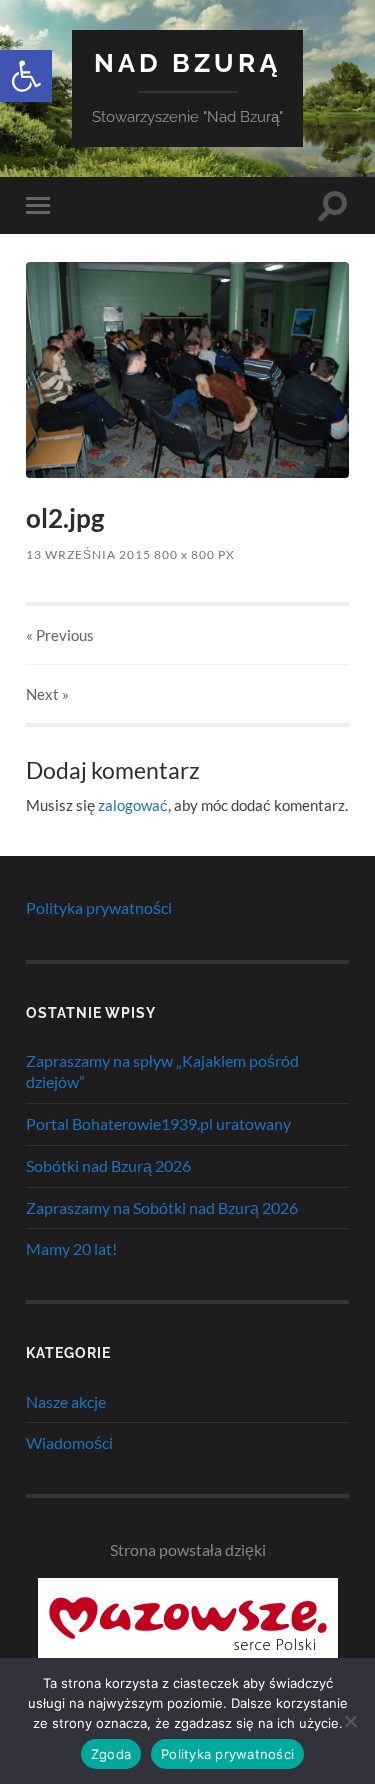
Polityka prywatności (99, 907)
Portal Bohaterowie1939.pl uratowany (158, 1123)
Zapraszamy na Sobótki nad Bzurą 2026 (162, 1207)
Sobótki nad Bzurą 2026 (108, 1165)
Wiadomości (69, 1442)
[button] (26, 76)
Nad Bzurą (188, 62)
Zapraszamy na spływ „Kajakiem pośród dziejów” (162, 1071)
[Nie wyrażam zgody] (350, 1721)
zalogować (133, 805)
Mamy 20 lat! (71, 1248)
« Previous (60, 635)
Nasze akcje (66, 1401)
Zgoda (111, 1754)
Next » (47, 694)
